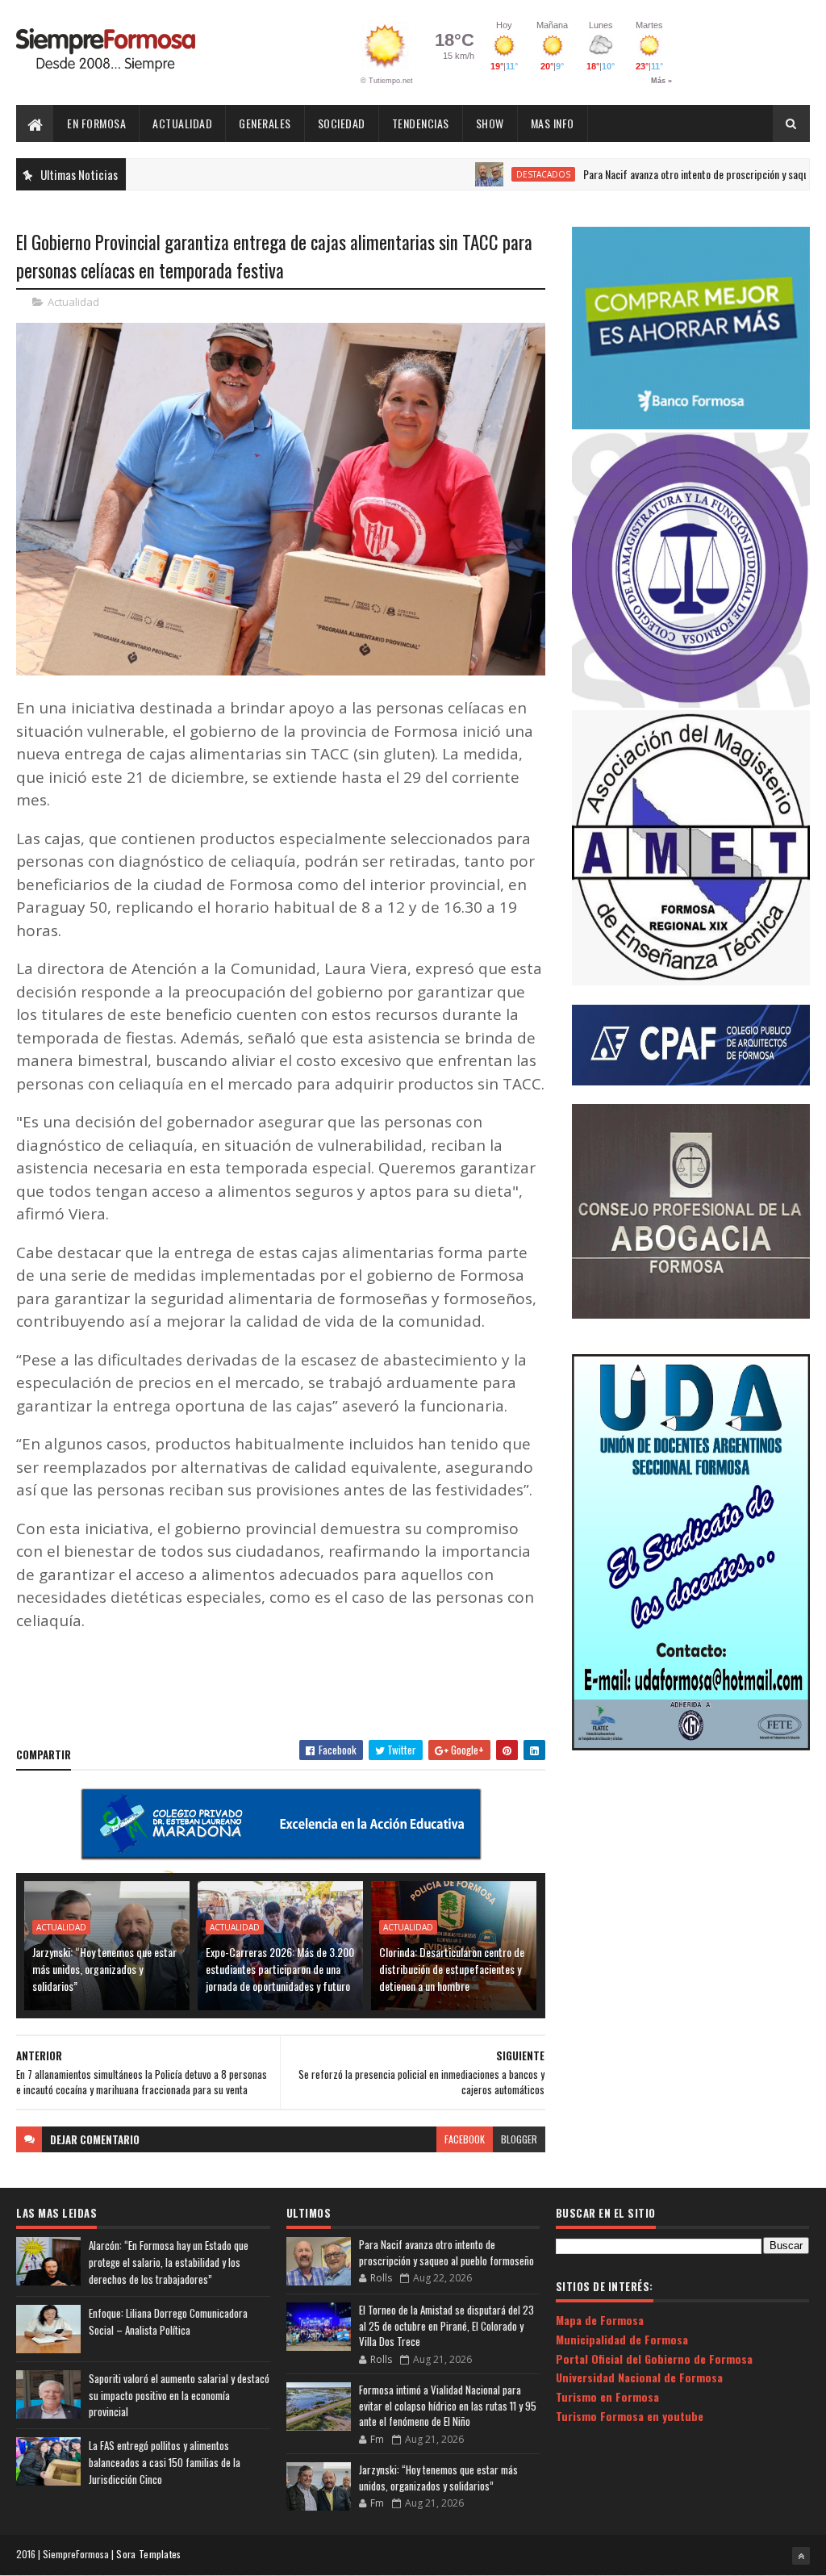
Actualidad (182, 123)
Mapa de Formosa (600, 2320)
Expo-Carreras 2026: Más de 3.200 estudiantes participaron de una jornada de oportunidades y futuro (280, 1969)
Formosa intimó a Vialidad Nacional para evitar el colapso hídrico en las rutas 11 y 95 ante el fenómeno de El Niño (448, 2405)
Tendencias (421, 123)
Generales (265, 123)
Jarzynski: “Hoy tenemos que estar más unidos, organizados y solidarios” (104, 1969)
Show (490, 123)
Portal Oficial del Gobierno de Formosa (654, 2359)
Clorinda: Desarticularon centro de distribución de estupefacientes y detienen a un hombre (452, 1969)
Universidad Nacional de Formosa (639, 2377)
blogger (519, 2139)
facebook (465, 2139)
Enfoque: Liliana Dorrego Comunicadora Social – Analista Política (168, 2321)
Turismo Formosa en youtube (630, 2416)
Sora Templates (148, 2554)
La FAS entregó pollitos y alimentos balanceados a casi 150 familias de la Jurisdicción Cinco (165, 2462)
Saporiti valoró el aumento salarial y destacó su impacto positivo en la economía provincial (179, 2395)
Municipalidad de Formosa (622, 2339)
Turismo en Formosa (607, 2396)
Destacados (479, 174)
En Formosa (96, 123)
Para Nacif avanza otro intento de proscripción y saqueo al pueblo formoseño (446, 2252)
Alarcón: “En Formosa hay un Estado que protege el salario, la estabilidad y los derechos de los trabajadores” (169, 2262)
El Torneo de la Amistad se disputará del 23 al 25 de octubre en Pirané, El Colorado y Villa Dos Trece (446, 2325)
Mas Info (553, 123)
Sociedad (342, 123)
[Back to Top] (801, 2556)
